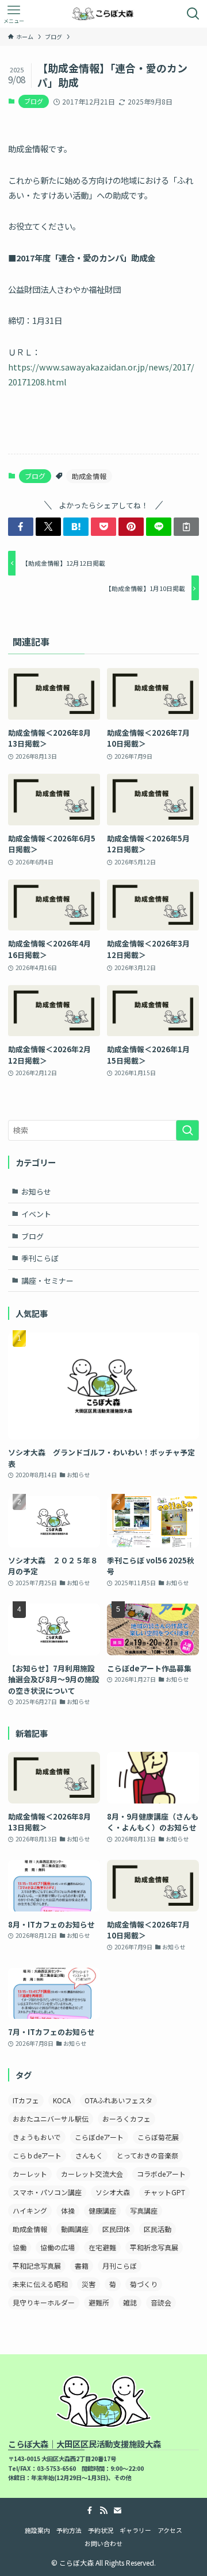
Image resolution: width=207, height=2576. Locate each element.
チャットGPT (164, 2192)
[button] (21, 527)
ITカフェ (26, 2100)
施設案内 (37, 2530)
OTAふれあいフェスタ (118, 2100)
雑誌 (130, 2302)
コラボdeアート (161, 2174)
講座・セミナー (47, 1281)
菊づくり (144, 2284)
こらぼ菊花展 (158, 2137)
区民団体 (116, 2229)
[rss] (103, 2511)
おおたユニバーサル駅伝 (51, 2119)
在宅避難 (102, 2247)
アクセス (170, 2530)
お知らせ (36, 1192)
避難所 (99, 2302)
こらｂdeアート (37, 2155)
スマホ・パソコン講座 (47, 2192)
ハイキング (30, 2210)
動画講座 (75, 2229)
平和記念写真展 (37, 2266)
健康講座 (102, 2210)
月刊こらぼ (120, 2266)
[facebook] (90, 2511)
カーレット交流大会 (92, 2174)
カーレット (30, 2174)
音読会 (161, 2302)
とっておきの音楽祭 (147, 2155)
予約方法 (69, 2530)
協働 (20, 2247)
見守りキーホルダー (44, 2302)
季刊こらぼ (40, 1258)
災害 (89, 2284)
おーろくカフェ (126, 2119)
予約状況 (101, 2530)
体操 (68, 2210)
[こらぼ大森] (104, 14)
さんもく (89, 2155)
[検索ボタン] (193, 14)
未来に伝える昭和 (40, 2284)
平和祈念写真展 (154, 2247)
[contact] (117, 2511)
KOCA (62, 2100)
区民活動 (158, 2229)
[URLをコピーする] (186, 527)
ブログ (34, 101)
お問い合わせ (103, 2543)
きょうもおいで (37, 2137)
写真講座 (144, 2210)
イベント (36, 1214)
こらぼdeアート (99, 2137)
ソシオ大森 (113, 2192)
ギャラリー (135, 2530)
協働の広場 (57, 2247)
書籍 (82, 2266)
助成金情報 (89, 476)
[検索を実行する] (187, 1130)
